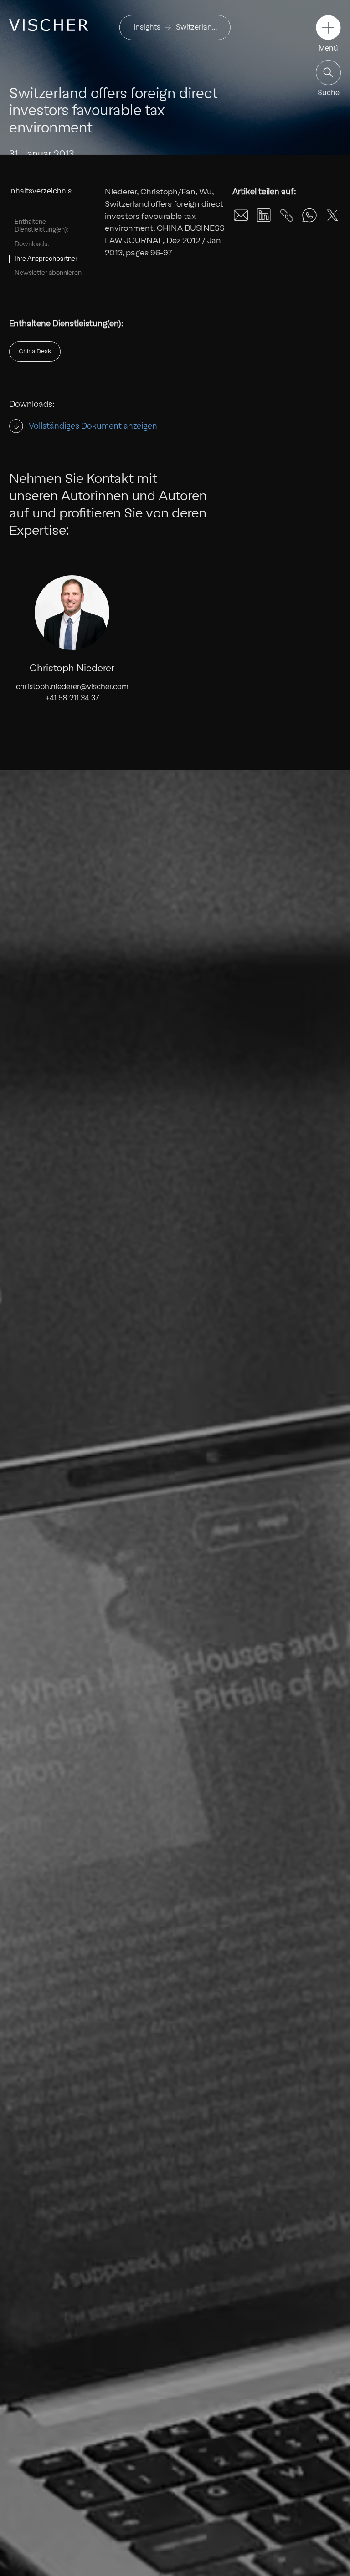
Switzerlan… (196, 27)
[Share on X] (332, 215)
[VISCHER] (49, 25)
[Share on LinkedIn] (264, 215)
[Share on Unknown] (287, 215)
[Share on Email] (241, 215)
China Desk (35, 351)
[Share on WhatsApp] (309, 215)
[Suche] (328, 73)
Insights (147, 27)
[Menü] (328, 28)
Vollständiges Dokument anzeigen (93, 426)
